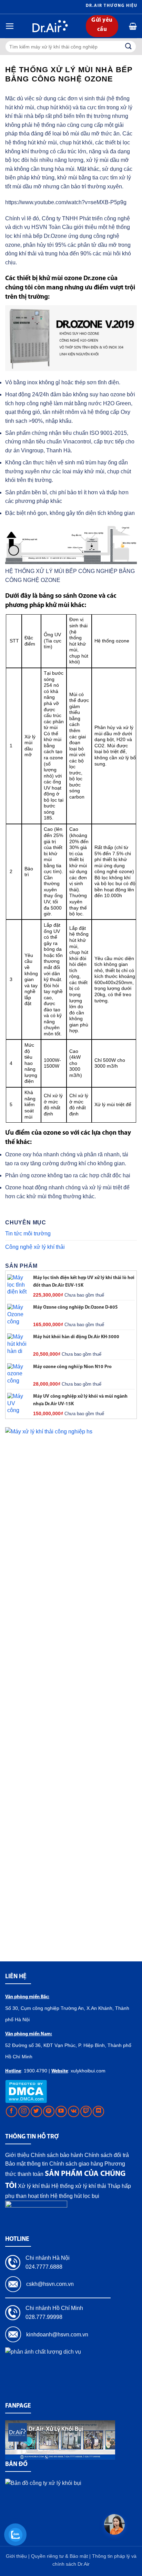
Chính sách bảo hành (57, 2155)
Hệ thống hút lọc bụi (75, 2196)
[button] (10, 26)
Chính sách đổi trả (107, 2155)
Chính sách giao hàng (76, 2164)
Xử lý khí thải (34, 2186)
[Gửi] (129, 47)
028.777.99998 (44, 2317)
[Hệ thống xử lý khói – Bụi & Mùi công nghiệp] (50, 26)
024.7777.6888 (44, 2267)
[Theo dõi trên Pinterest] (49, 2111)
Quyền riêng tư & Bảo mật (60, 2556)
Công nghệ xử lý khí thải (35, 1247)
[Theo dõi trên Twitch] (86, 2111)
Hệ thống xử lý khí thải (79, 2186)
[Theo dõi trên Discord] (98, 2111)
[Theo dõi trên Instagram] (24, 2111)
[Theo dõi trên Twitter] (36, 2111)
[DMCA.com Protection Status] (26, 2091)
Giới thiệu (17, 2155)
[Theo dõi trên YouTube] (61, 2111)
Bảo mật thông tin (27, 2164)
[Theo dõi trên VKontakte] (74, 2111)
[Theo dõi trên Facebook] (12, 2111)
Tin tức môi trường (28, 1234)
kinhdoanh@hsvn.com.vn (57, 2335)
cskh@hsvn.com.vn (50, 2284)
